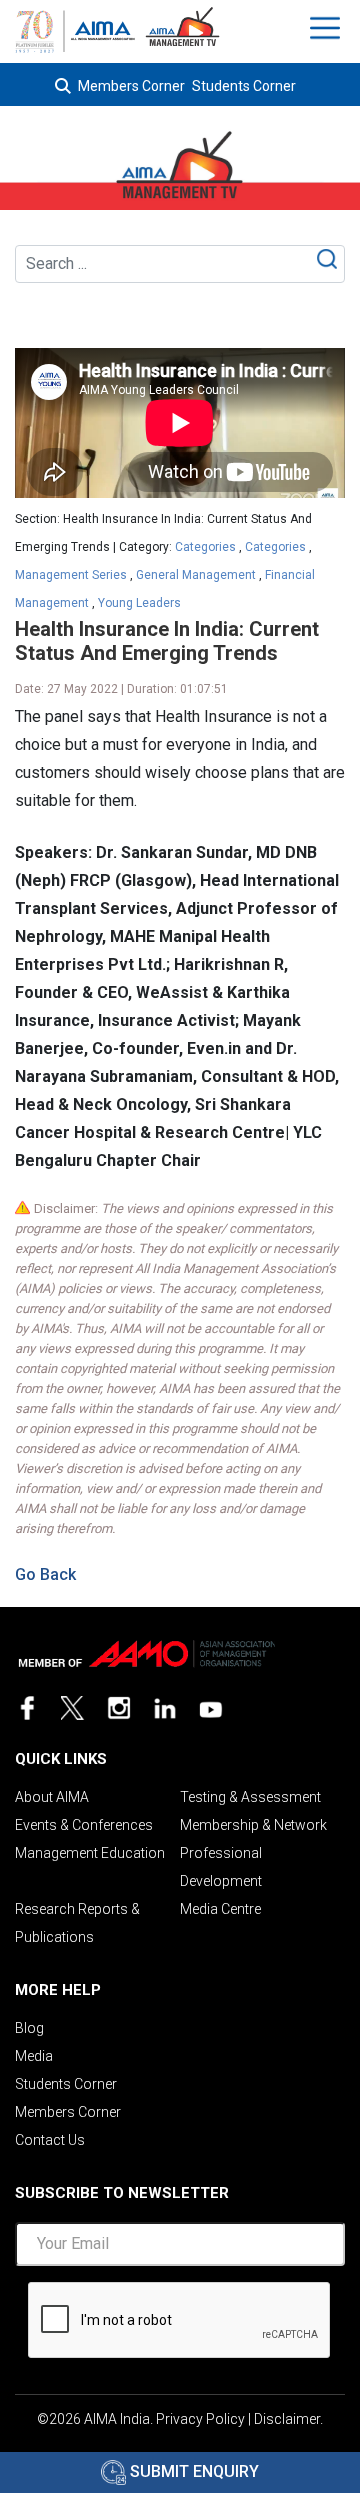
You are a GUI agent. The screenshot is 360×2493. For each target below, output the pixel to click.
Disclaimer (287, 2419)
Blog (29, 2028)
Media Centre (220, 1909)
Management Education (90, 1853)
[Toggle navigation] (327, 28)
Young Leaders (139, 603)
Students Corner (244, 86)
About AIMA (52, 1797)
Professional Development (221, 1867)
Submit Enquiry (192, 2471)
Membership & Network (253, 1825)
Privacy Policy (200, 2419)
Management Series (71, 575)
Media (34, 2056)
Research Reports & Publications (77, 1923)
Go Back (45, 1574)
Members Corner (131, 86)
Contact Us (50, 2140)
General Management (196, 575)
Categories (205, 547)
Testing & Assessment (250, 1797)
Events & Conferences (84, 1825)
